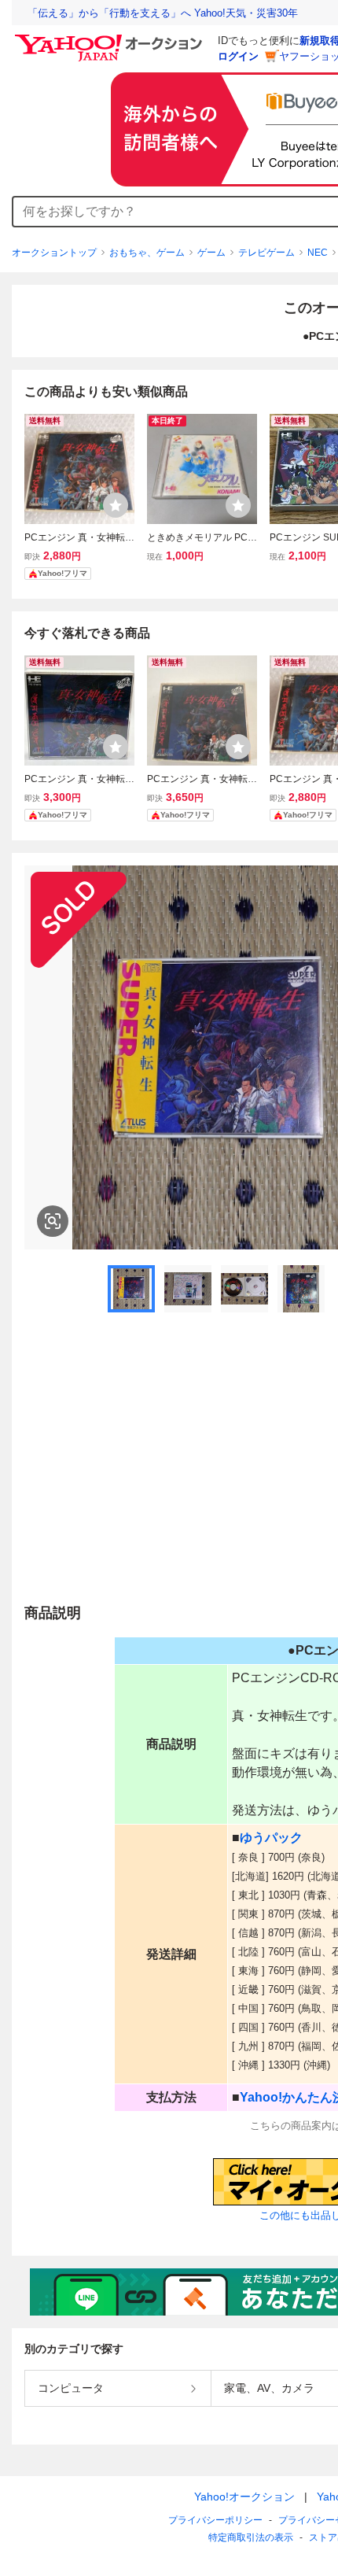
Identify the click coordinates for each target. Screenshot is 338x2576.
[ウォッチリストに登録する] (116, 505)
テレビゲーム (266, 253)
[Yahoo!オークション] (111, 39)
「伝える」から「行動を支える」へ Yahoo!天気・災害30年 (163, 13)
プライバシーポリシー (215, 2520)
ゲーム (211, 253)
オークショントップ (54, 253)
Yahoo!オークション (244, 2497)
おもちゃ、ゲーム (147, 253)
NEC (318, 253)
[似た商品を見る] (53, 1221)
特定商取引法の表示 (251, 2537)
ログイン (238, 56)
